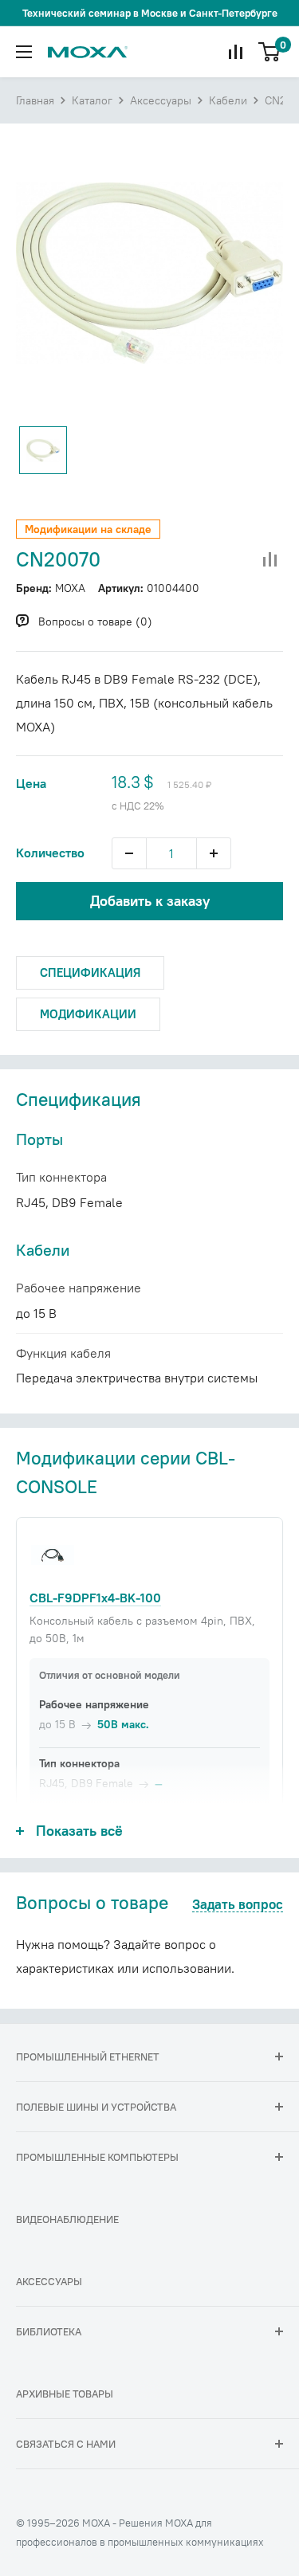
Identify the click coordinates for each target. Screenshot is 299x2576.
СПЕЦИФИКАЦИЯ (90, 972)
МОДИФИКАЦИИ (88, 1014)
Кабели (228, 100)
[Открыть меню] (24, 52)
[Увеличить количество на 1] (214, 853)
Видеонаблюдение (67, 2219)
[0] (270, 52)
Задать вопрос (238, 1905)
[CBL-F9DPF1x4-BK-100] (53, 1555)
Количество (50, 853)
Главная (35, 100)
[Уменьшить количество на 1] (129, 853)
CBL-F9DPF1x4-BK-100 (95, 1598)
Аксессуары (161, 100)
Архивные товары (65, 2394)
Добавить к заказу (150, 901)
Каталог (92, 100)
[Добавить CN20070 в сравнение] (270, 560)
